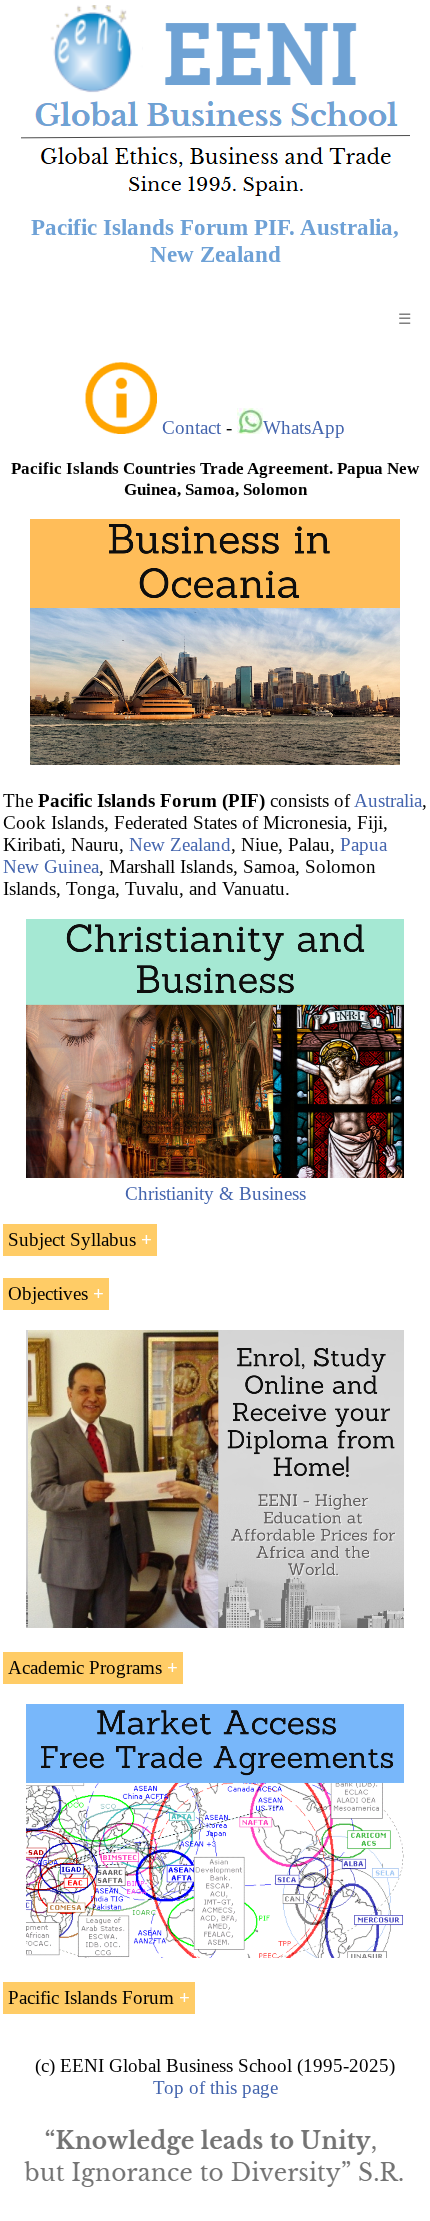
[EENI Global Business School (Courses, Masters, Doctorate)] (215, 193)
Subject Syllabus (72, 1239)
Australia (388, 800)
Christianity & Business (215, 1193)
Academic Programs (85, 1667)
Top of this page (215, 2087)
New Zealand (180, 844)
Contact (191, 427)
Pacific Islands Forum (91, 1997)
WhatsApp (304, 427)
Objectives (48, 1293)
